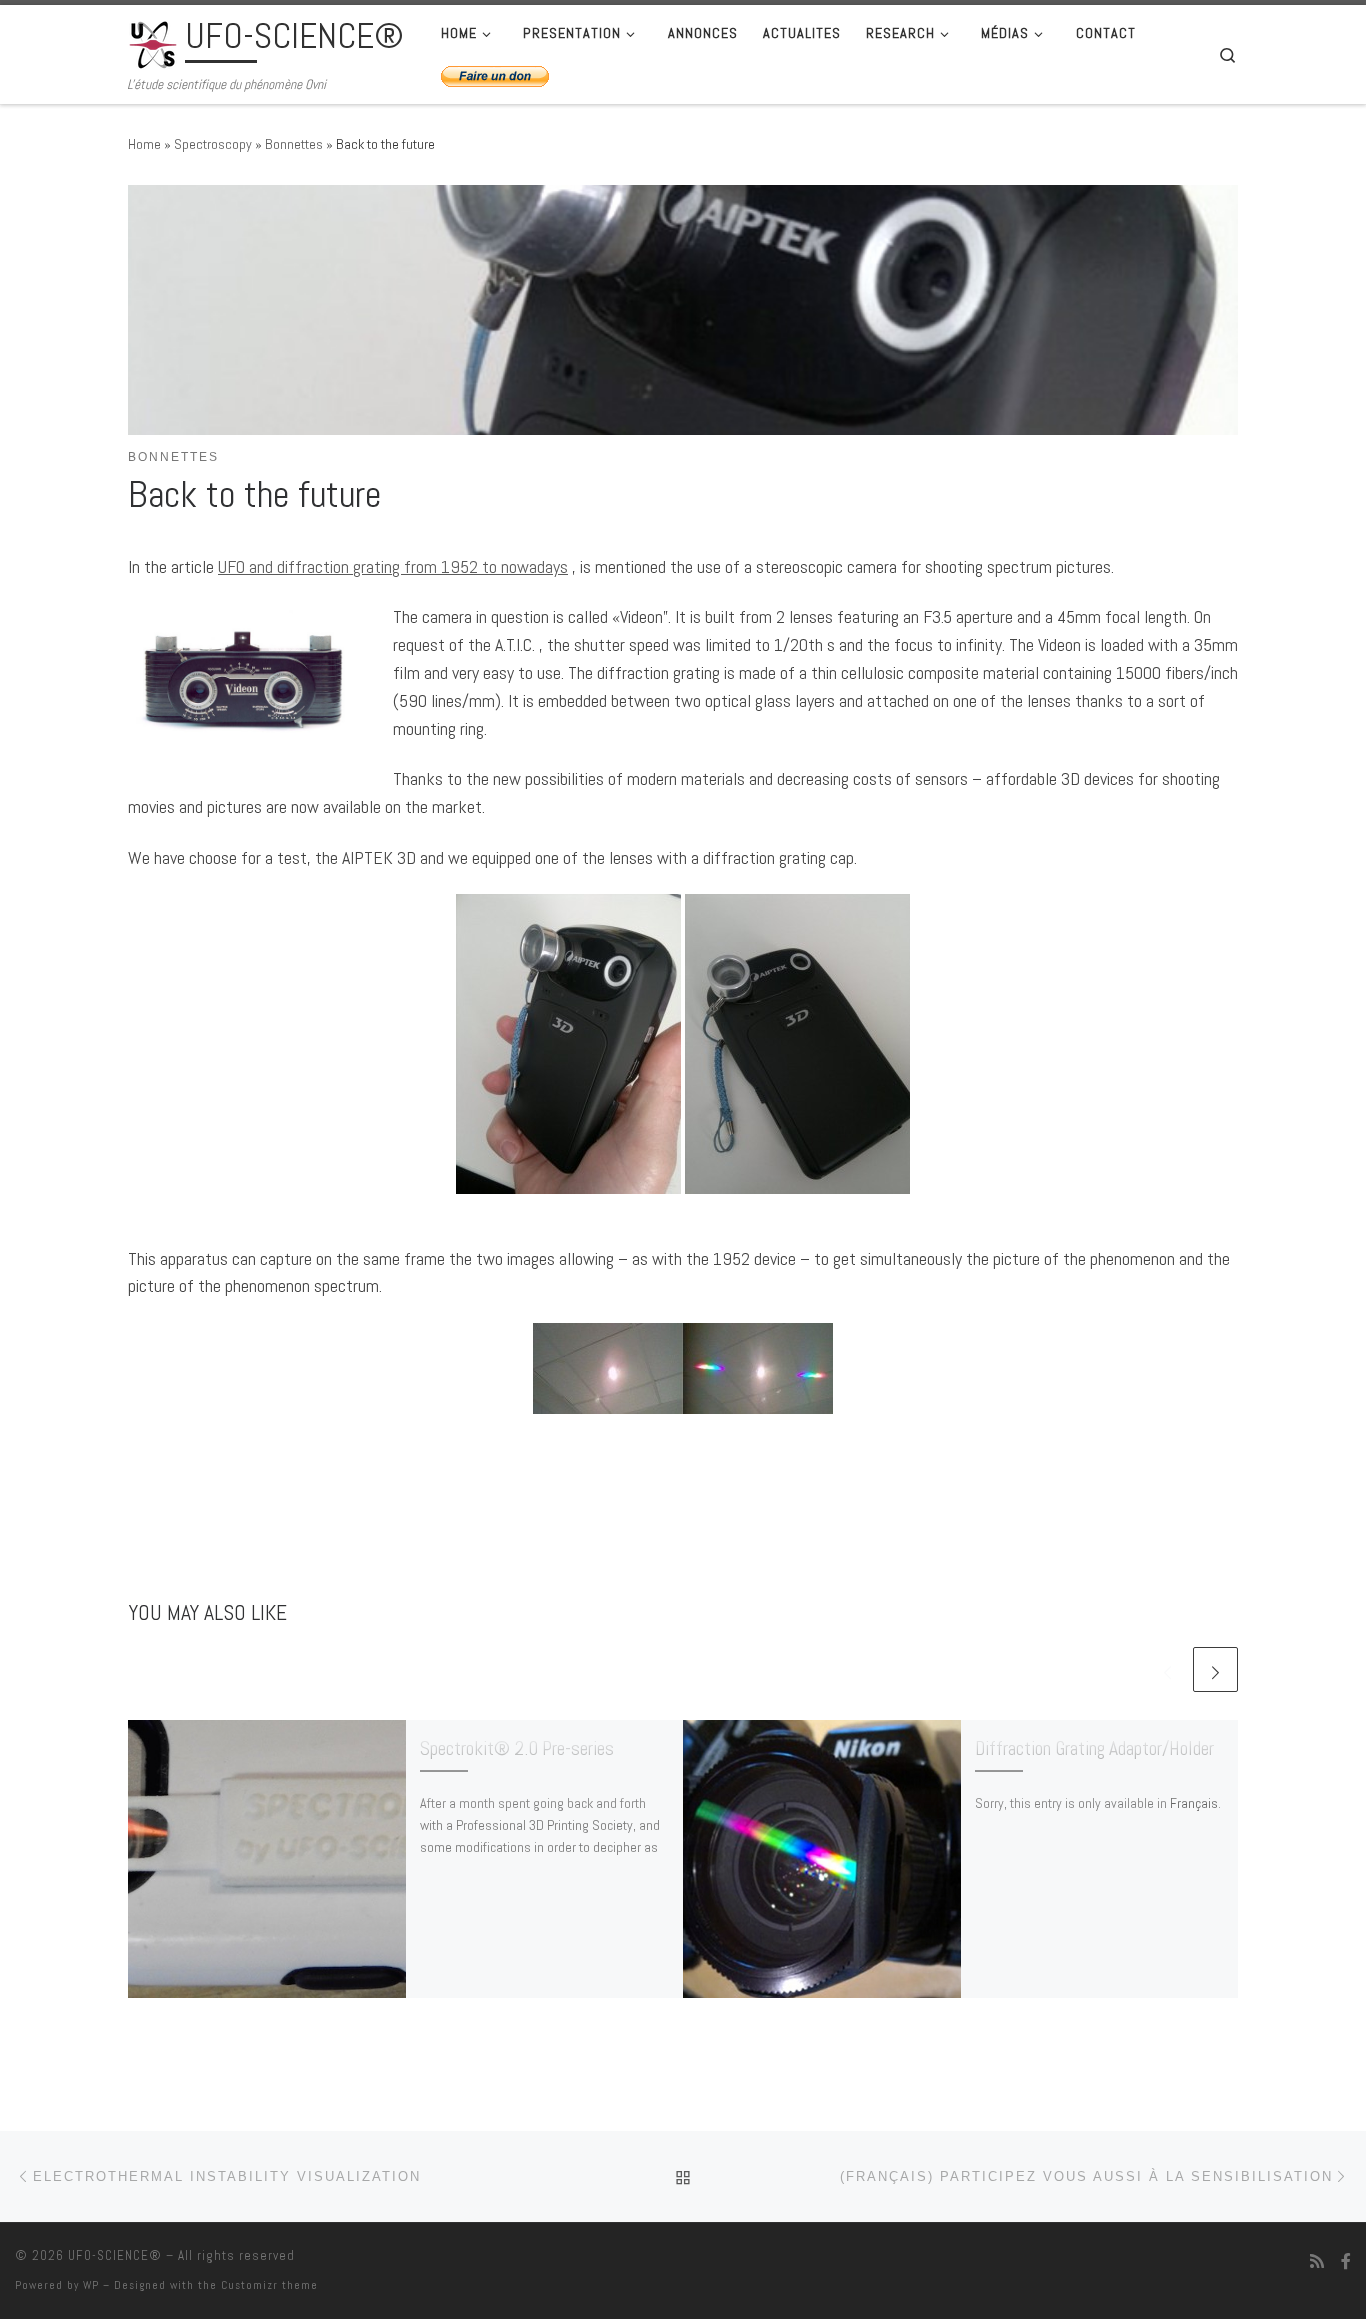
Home (144, 144)
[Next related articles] (1215, 1669)
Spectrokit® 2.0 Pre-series (517, 1748)
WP (91, 2285)
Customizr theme (269, 2285)
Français (1194, 1803)
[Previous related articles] (1167, 1669)
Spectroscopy (213, 144)
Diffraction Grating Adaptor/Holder (1094, 1748)
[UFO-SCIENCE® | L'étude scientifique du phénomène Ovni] (153, 42)
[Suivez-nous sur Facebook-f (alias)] (1346, 2261)
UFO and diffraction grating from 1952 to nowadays (393, 566)
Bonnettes (294, 144)
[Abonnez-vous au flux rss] (1317, 2261)
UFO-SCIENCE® (115, 2255)
